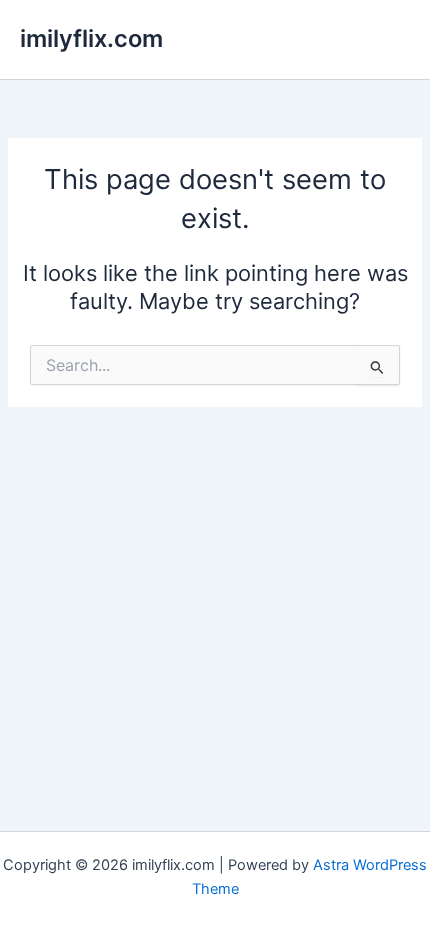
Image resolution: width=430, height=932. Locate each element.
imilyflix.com (91, 38)
